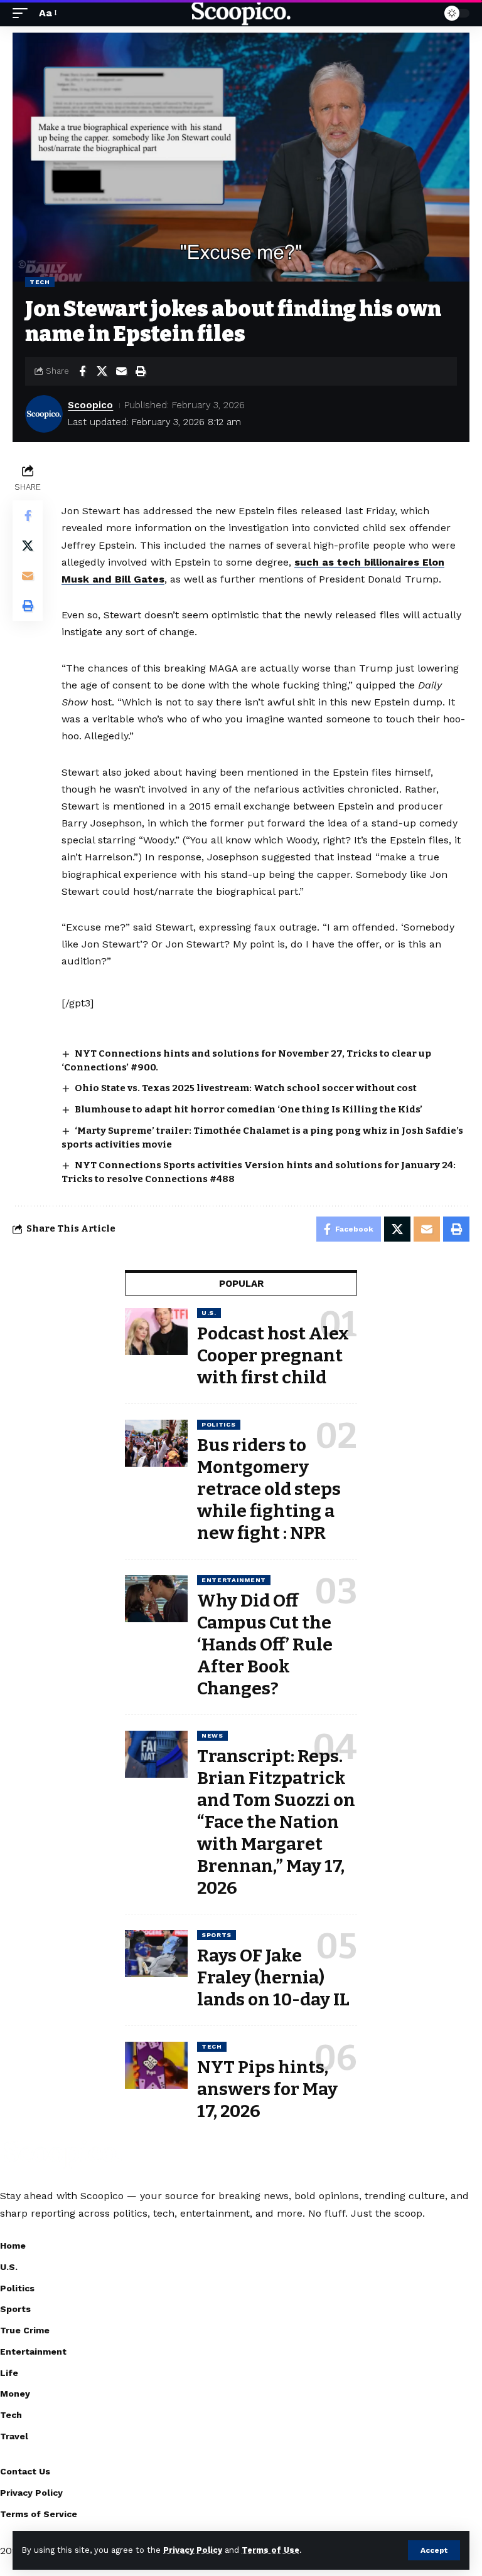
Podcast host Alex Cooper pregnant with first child (273, 1355)
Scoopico (90, 405)
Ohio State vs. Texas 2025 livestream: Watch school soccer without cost (246, 1088)
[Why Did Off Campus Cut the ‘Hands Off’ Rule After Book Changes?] (156, 1599)
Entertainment (234, 1580)
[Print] (141, 371)
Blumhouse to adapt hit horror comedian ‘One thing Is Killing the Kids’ (249, 1109)
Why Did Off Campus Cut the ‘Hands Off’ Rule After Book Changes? (265, 1644)
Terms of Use (270, 2550)
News (212, 1735)
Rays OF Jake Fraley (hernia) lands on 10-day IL (273, 1977)
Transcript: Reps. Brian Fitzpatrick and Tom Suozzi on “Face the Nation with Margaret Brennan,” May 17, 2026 (276, 1822)
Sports (217, 1935)
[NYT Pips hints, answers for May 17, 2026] (156, 2065)
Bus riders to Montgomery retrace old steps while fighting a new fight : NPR (269, 1489)
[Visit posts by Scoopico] (44, 414)
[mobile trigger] (23, 13)
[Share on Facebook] (82, 371)
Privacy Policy (193, 2550)
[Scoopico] (241, 13)
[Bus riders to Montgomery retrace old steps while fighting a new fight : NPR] (156, 1443)
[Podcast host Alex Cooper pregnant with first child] (156, 1332)
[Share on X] (102, 371)
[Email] (121, 371)
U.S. (209, 1313)
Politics (219, 1424)
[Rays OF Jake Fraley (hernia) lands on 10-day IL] (156, 1954)
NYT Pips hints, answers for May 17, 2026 (267, 2089)
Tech (40, 282)
